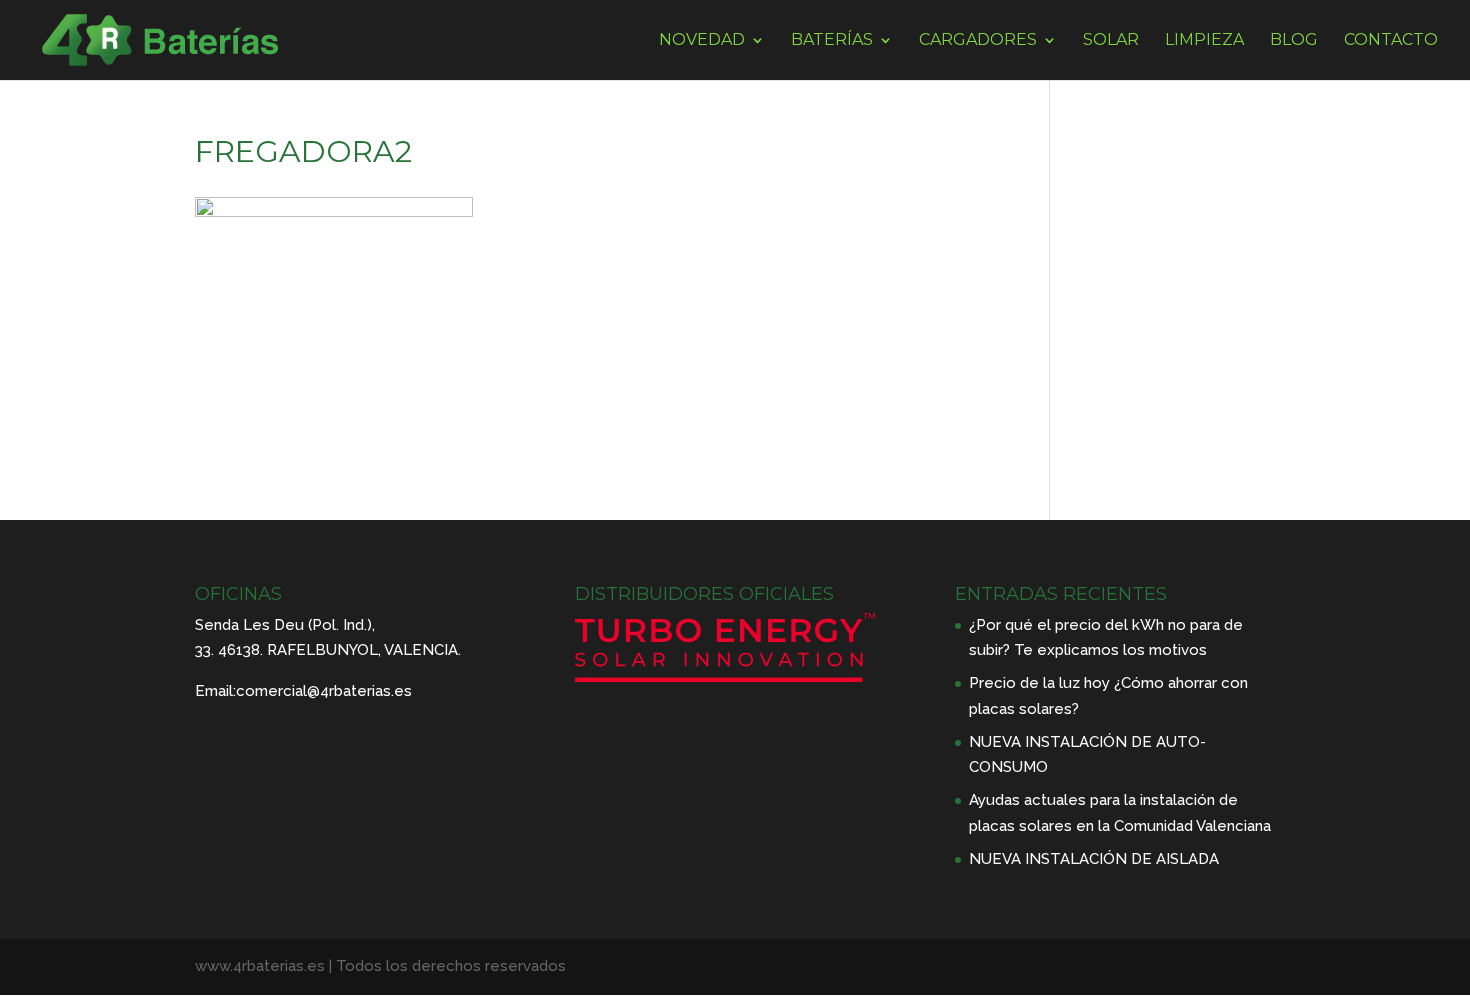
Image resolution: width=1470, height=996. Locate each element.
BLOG (1294, 41)
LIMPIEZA (1204, 41)
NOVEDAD (702, 41)
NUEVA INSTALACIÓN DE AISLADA (1094, 859)
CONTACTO (1391, 41)
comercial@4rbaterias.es (324, 691)
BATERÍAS (832, 41)
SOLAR (1111, 41)
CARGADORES (978, 41)
